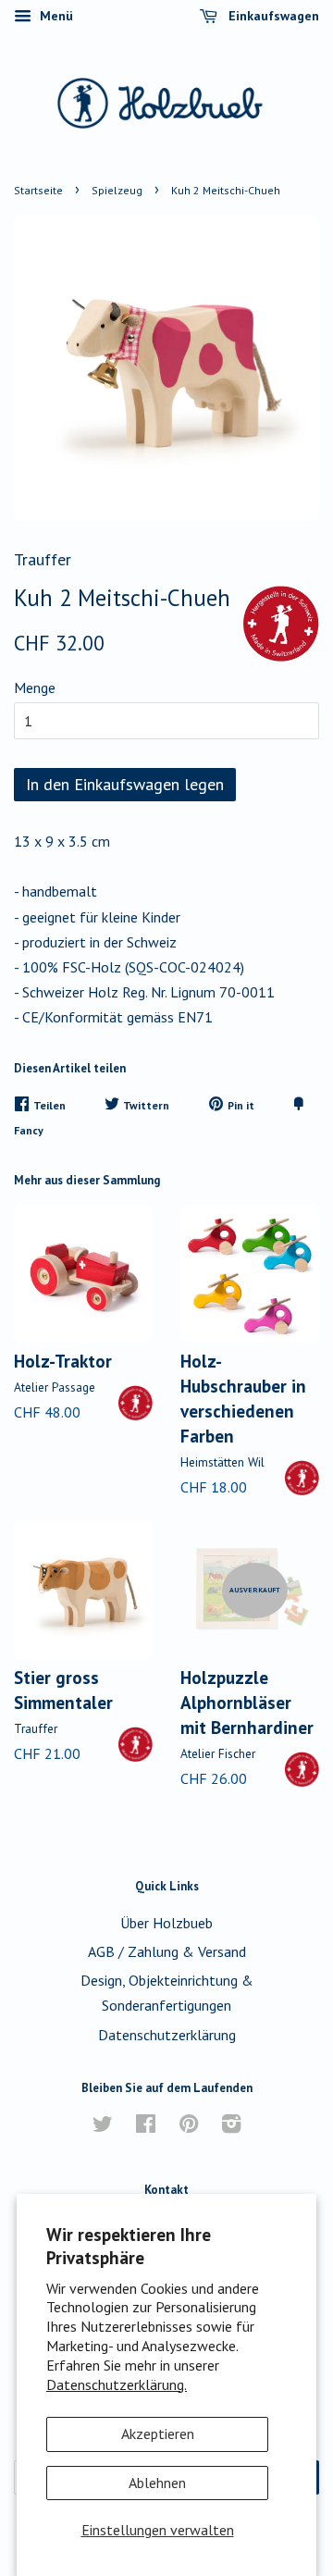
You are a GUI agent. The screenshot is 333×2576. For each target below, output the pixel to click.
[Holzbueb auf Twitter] (103, 2126)
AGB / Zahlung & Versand (167, 1951)
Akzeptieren (158, 2434)
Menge (35, 687)
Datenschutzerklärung (167, 2035)
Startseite (38, 190)
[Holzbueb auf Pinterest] (189, 2126)
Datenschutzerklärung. (117, 2384)
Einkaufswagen (272, 16)
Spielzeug (117, 190)
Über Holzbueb (166, 1923)
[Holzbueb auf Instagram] (231, 2126)
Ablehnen (157, 2483)
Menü (55, 16)
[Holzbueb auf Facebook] (146, 2126)
